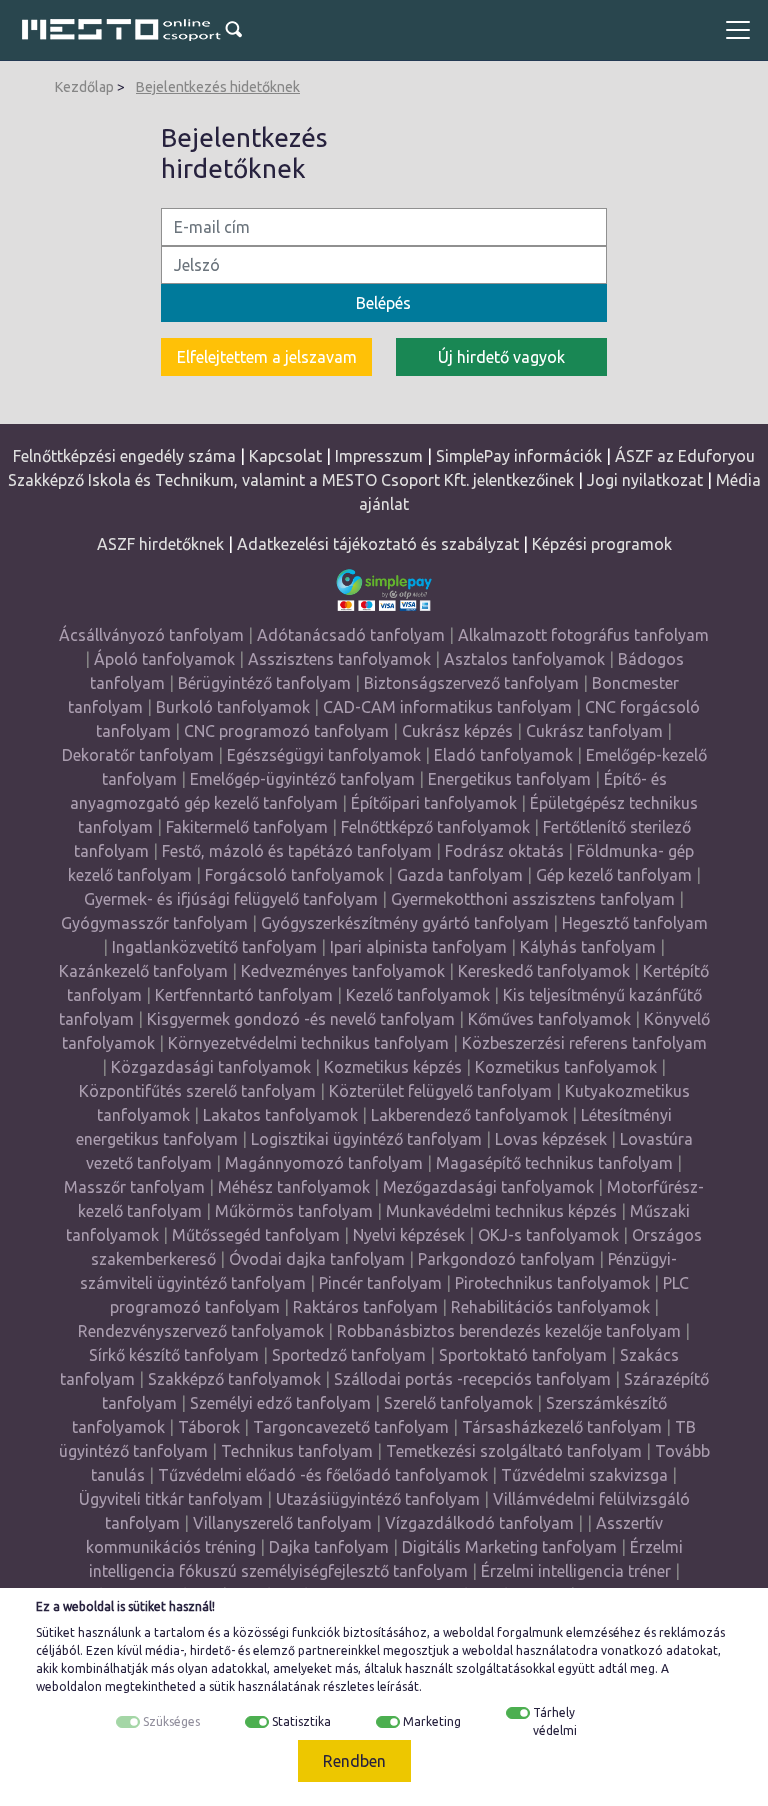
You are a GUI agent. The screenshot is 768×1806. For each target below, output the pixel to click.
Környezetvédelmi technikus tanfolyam (308, 1043)
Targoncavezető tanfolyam (351, 1427)
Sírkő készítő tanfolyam (174, 1355)
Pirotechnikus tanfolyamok (552, 1283)
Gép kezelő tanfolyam (614, 875)
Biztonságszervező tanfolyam (471, 683)
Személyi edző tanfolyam (280, 1403)
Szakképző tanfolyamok (234, 1379)
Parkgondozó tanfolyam (506, 1259)
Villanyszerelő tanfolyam (282, 1523)
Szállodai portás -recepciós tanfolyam (474, 1379)
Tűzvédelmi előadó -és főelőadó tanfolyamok (323, 1475)
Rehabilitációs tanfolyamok (550, 1307)
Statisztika (301, 1721)
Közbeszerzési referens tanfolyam (584, 1043)
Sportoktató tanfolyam (523, 1355)
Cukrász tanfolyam (594, 731)
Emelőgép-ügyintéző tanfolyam (302, 779)
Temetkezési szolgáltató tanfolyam (514, 1451)
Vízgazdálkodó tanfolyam (479, 1523)
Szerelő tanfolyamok (458, 1403)
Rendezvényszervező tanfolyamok (201, 1331)
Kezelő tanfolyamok (418, 995)
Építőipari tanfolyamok (434, 803)
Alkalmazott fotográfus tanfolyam (583, 635)
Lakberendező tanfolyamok (469, 1115)
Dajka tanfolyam (329, 1547)
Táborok (209, 1427)
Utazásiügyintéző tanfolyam (378, 1499)
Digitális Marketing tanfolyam (509, 1547)
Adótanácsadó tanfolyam (351, 635)
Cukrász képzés (457, 731)
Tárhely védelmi (555, 1721)
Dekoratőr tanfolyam (138, 755)
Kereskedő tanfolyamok (544, 971)
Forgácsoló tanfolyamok (294, 875)
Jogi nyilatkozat (645, 480)
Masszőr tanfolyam (134, 1187)
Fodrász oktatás (504, 851)
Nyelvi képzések (409, 1235)
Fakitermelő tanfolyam (247, 827)
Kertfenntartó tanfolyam (244, 995)
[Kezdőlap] (122, 30)
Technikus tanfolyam (297, 1451)
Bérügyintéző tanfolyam (264, 683)
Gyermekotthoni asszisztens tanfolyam (533, 899)
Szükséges (171, 1721)
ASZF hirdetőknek (160, 544)
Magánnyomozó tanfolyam (324, 1163)
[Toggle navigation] (738, 30)
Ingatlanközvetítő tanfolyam (214, 947)
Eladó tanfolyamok (503, 755)
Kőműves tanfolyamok (549, 1019)
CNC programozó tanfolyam (286, 731)
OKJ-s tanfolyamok (548, 1235)
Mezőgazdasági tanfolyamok (488, 1187)
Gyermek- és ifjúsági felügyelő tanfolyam (231, 899)
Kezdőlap (84, 87)
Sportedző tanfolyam (349, 1355)
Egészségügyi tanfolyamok (324, 755)
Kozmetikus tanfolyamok (566, 1067)
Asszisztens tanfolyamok (339, 659)
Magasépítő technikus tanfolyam (556, 1163)
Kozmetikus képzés (393, 1067)
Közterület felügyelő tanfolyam (440, 1091)
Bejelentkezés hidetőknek (218, 87)
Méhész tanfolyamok (294, 1187)
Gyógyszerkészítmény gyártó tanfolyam (405, 923)
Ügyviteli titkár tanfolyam (171, 1499)
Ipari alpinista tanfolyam (418, 947)
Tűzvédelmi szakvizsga (584, 1475)
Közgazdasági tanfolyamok (211, 1067)
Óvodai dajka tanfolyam (317, 1259)
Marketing (432, 1721)
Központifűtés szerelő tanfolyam (197, 1091)
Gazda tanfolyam (460, 875)
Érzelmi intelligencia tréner (576, 1571)
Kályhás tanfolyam (588, 947)
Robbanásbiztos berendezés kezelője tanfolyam (509, 1331)
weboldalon (69, 1686)
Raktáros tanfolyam (365, 1307)
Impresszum (379, 456)
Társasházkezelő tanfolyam (564, 1427)
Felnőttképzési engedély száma (124, 456)
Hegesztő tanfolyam (635, 923)
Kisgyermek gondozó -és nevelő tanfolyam (301, 1019)
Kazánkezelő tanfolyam (143, 971)
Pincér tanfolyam (380, 1283)
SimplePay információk (519, 456)
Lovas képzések (551, 1139)
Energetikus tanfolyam (509, 779)
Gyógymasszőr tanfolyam (154, 923)
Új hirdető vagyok (501, 357)
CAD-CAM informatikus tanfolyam (449, 707)
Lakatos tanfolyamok (280, 1115)
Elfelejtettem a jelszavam (267, 357)
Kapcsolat (285, 456)
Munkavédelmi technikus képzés (501, 1211)
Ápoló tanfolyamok (164, 659)
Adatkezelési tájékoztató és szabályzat (378, 544)
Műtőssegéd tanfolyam (256, 1235)
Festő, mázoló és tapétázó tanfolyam (297, 851)
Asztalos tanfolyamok (524, 659)
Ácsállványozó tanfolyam (151, 635)
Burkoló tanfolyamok (233, 707)
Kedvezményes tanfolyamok (343, 971)
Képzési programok (602, 544)
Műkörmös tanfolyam (294, 1211)
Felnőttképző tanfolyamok (435, 827)
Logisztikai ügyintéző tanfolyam (366, 1139)
